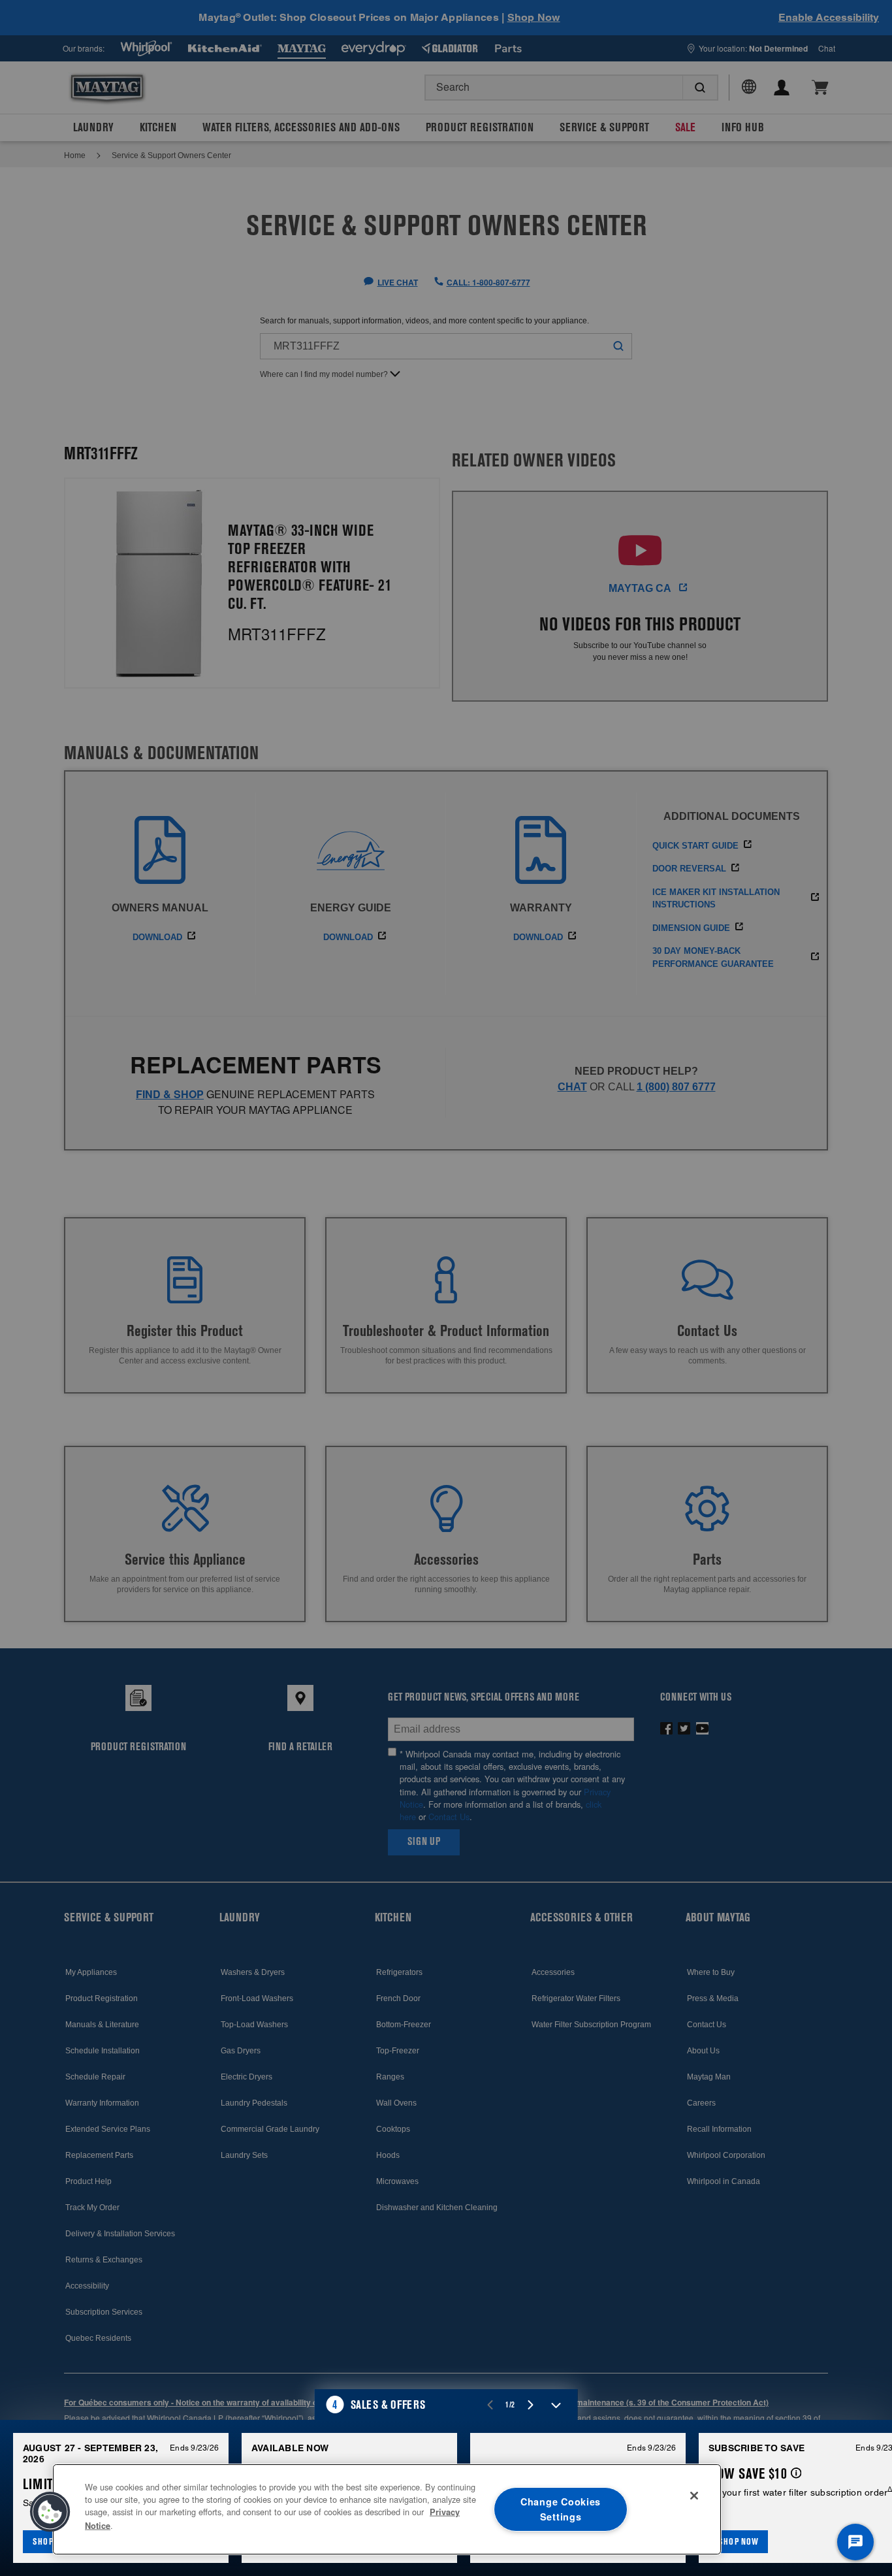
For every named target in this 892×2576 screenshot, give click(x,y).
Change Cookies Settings (561, 2509)
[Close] (694, 2496)
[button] (446, 2405)
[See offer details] (796, 2473)
